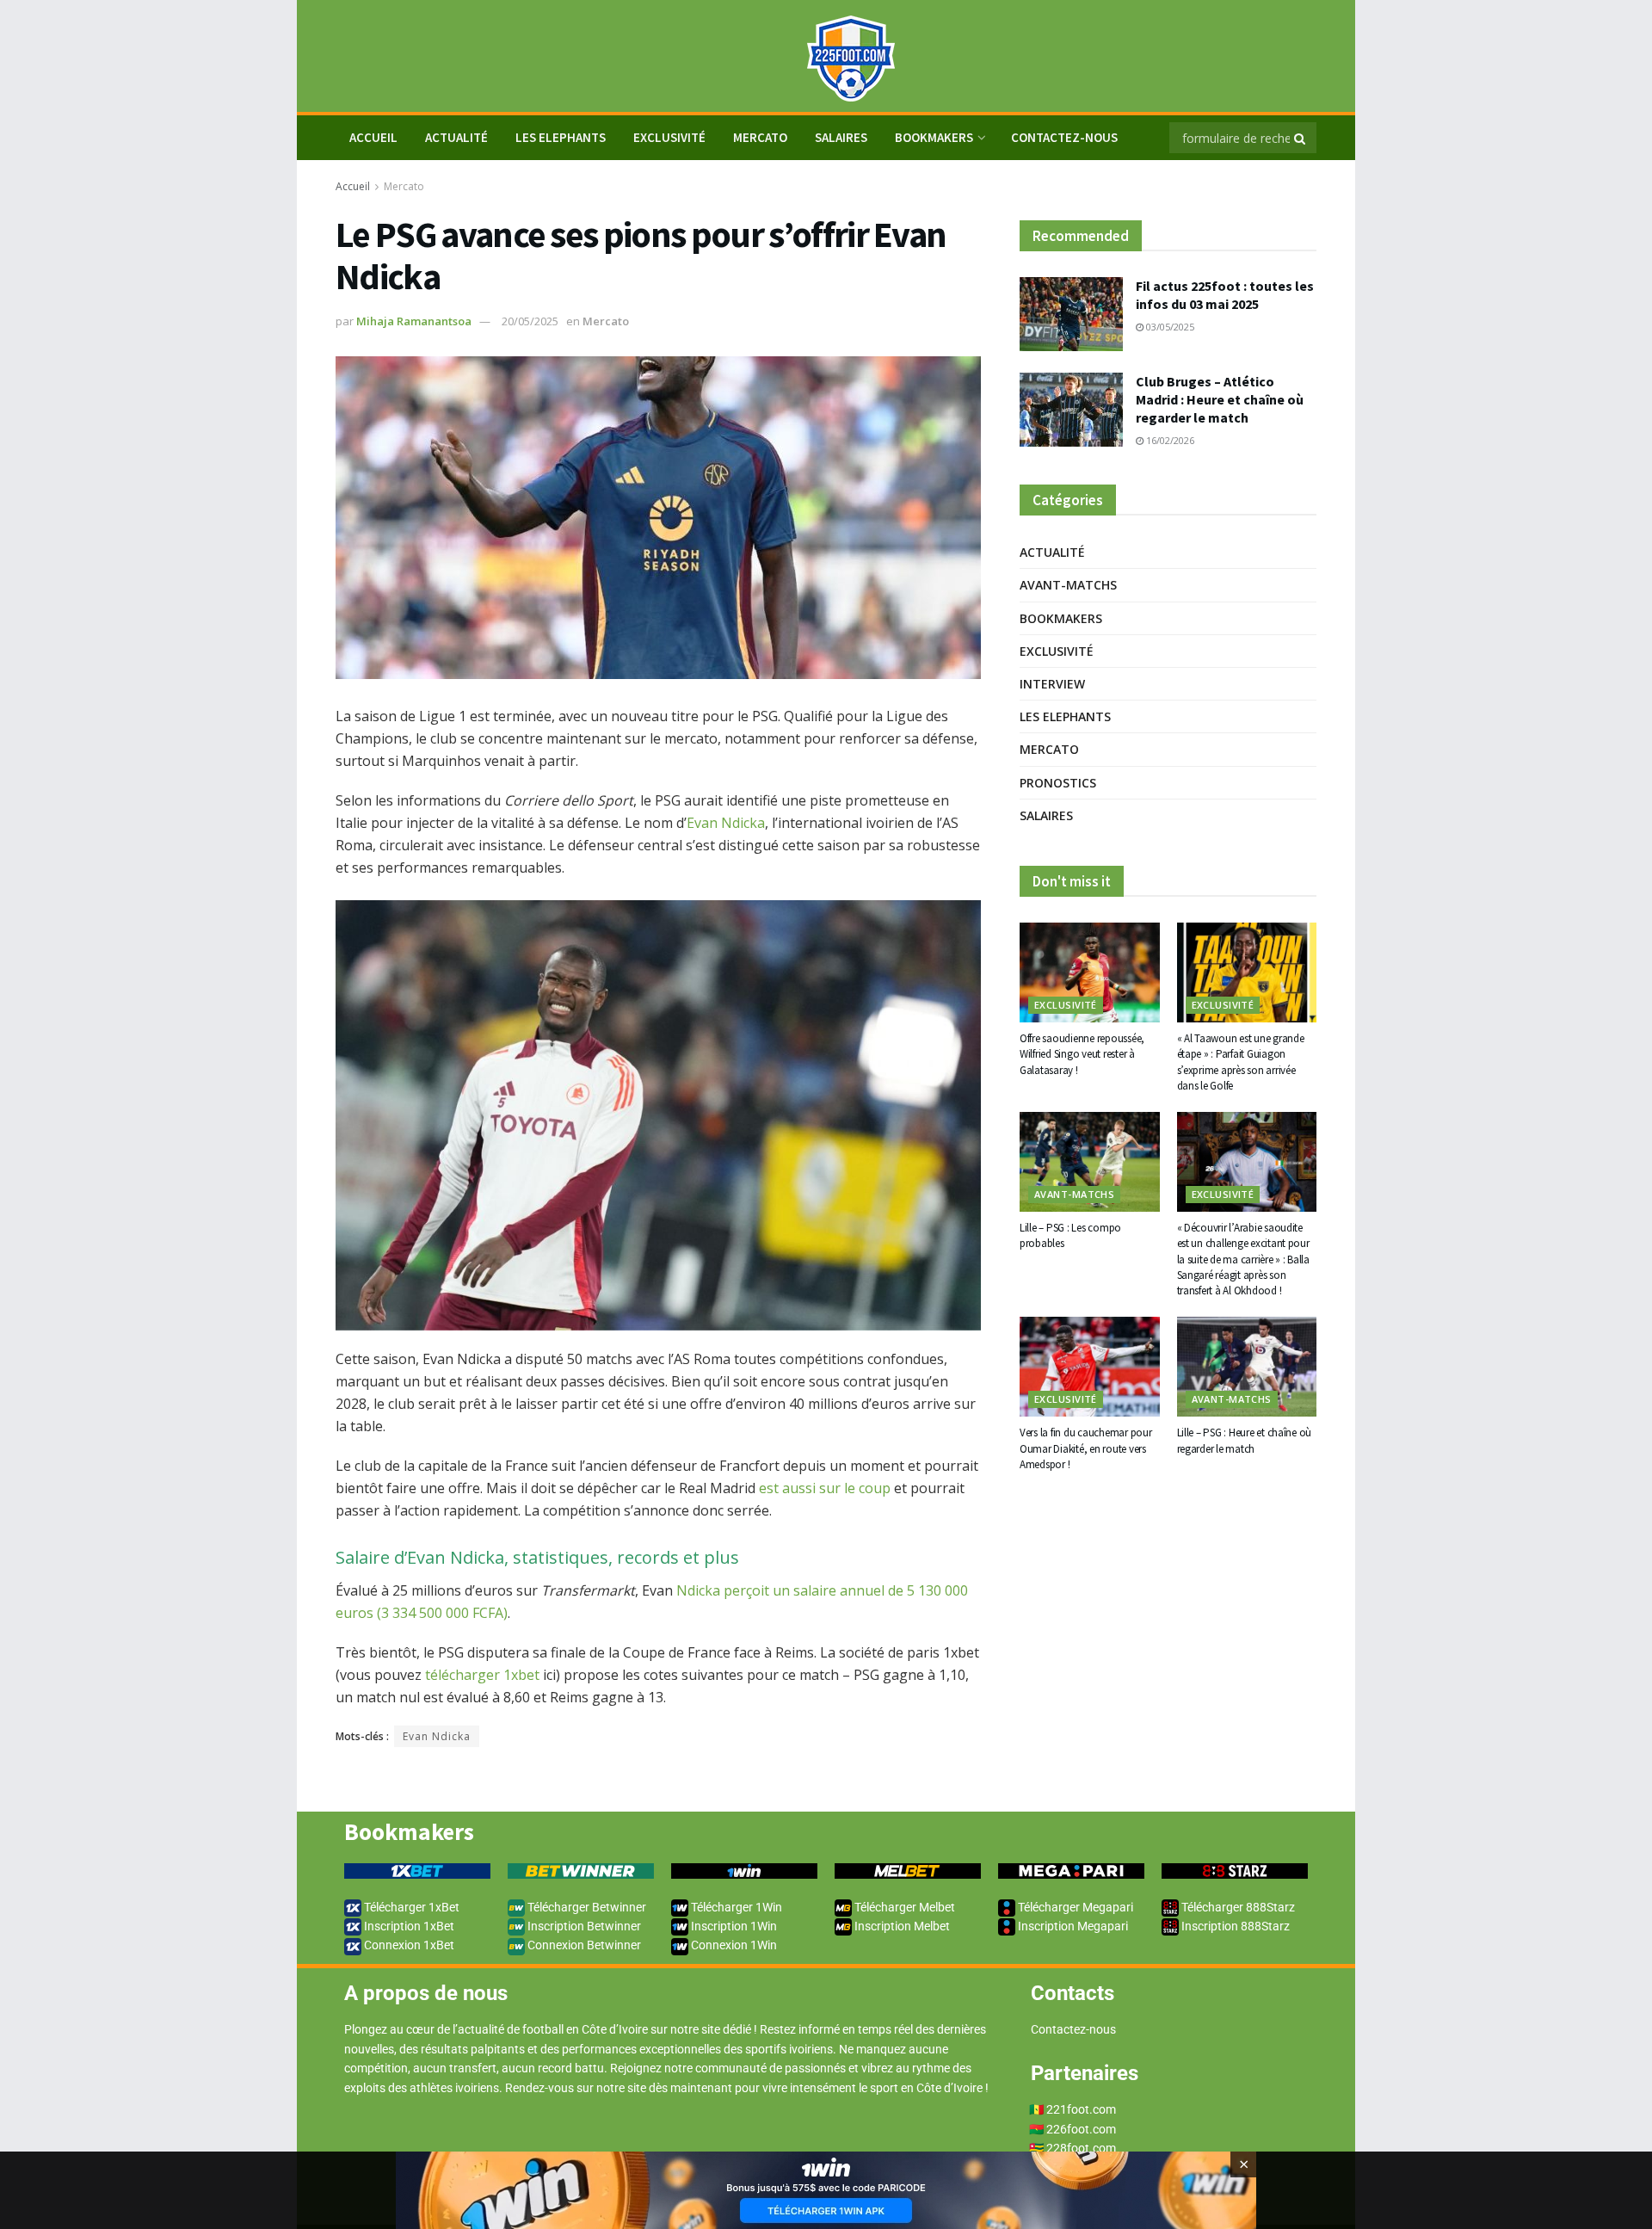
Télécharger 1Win (735, 1907)
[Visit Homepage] (826, 56)
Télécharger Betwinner (586, 1907)
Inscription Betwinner (583, 1926)
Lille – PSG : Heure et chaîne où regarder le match (1245, 1440)
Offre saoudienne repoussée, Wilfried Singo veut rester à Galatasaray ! (1082, 1054)
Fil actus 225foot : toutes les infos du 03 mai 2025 (1225, 295)
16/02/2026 (1169, 440)
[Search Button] (1301, 138)
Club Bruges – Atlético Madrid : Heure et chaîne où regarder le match (1220, 399)
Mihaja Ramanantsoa (414, 321)
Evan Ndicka (726, 823)
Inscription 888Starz (1234, 1926)
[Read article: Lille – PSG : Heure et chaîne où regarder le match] (1247, 1367)
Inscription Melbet (901, 1926)
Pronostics (1058, 783)
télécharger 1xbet (482, 1675)
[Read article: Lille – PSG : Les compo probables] (1090, 1162)
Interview (1052, 684)
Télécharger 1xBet (410, 1907)
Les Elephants (561, 137)
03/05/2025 (1169, 327)
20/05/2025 (530, 321)
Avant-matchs (1068, 585)
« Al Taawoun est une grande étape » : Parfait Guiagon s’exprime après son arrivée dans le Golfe (1241, 1062)
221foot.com (1081, 2109)
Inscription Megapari (1072, 1926)
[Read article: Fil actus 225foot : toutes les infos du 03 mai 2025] (1071, 314)
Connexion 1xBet (408, 1945)
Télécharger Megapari (1074, 1907)
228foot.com (1081, 2148)
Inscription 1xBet (408, 1926)
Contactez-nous (1064, 137)
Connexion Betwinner (583, 1945)
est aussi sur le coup (823, 1488)
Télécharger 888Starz (1237, 1907)
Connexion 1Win (733, 1945)
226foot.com (1081, 2129)
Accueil (353, 186)
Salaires (841, 137)
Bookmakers (934, 137)
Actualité (456, 137)
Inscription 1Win (733, 1926)
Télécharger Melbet (903, 1907)
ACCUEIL (373, 137)
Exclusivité (669, 137)
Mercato (760, 137)
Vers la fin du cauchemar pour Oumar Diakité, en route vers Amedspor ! (1085, 1448)
